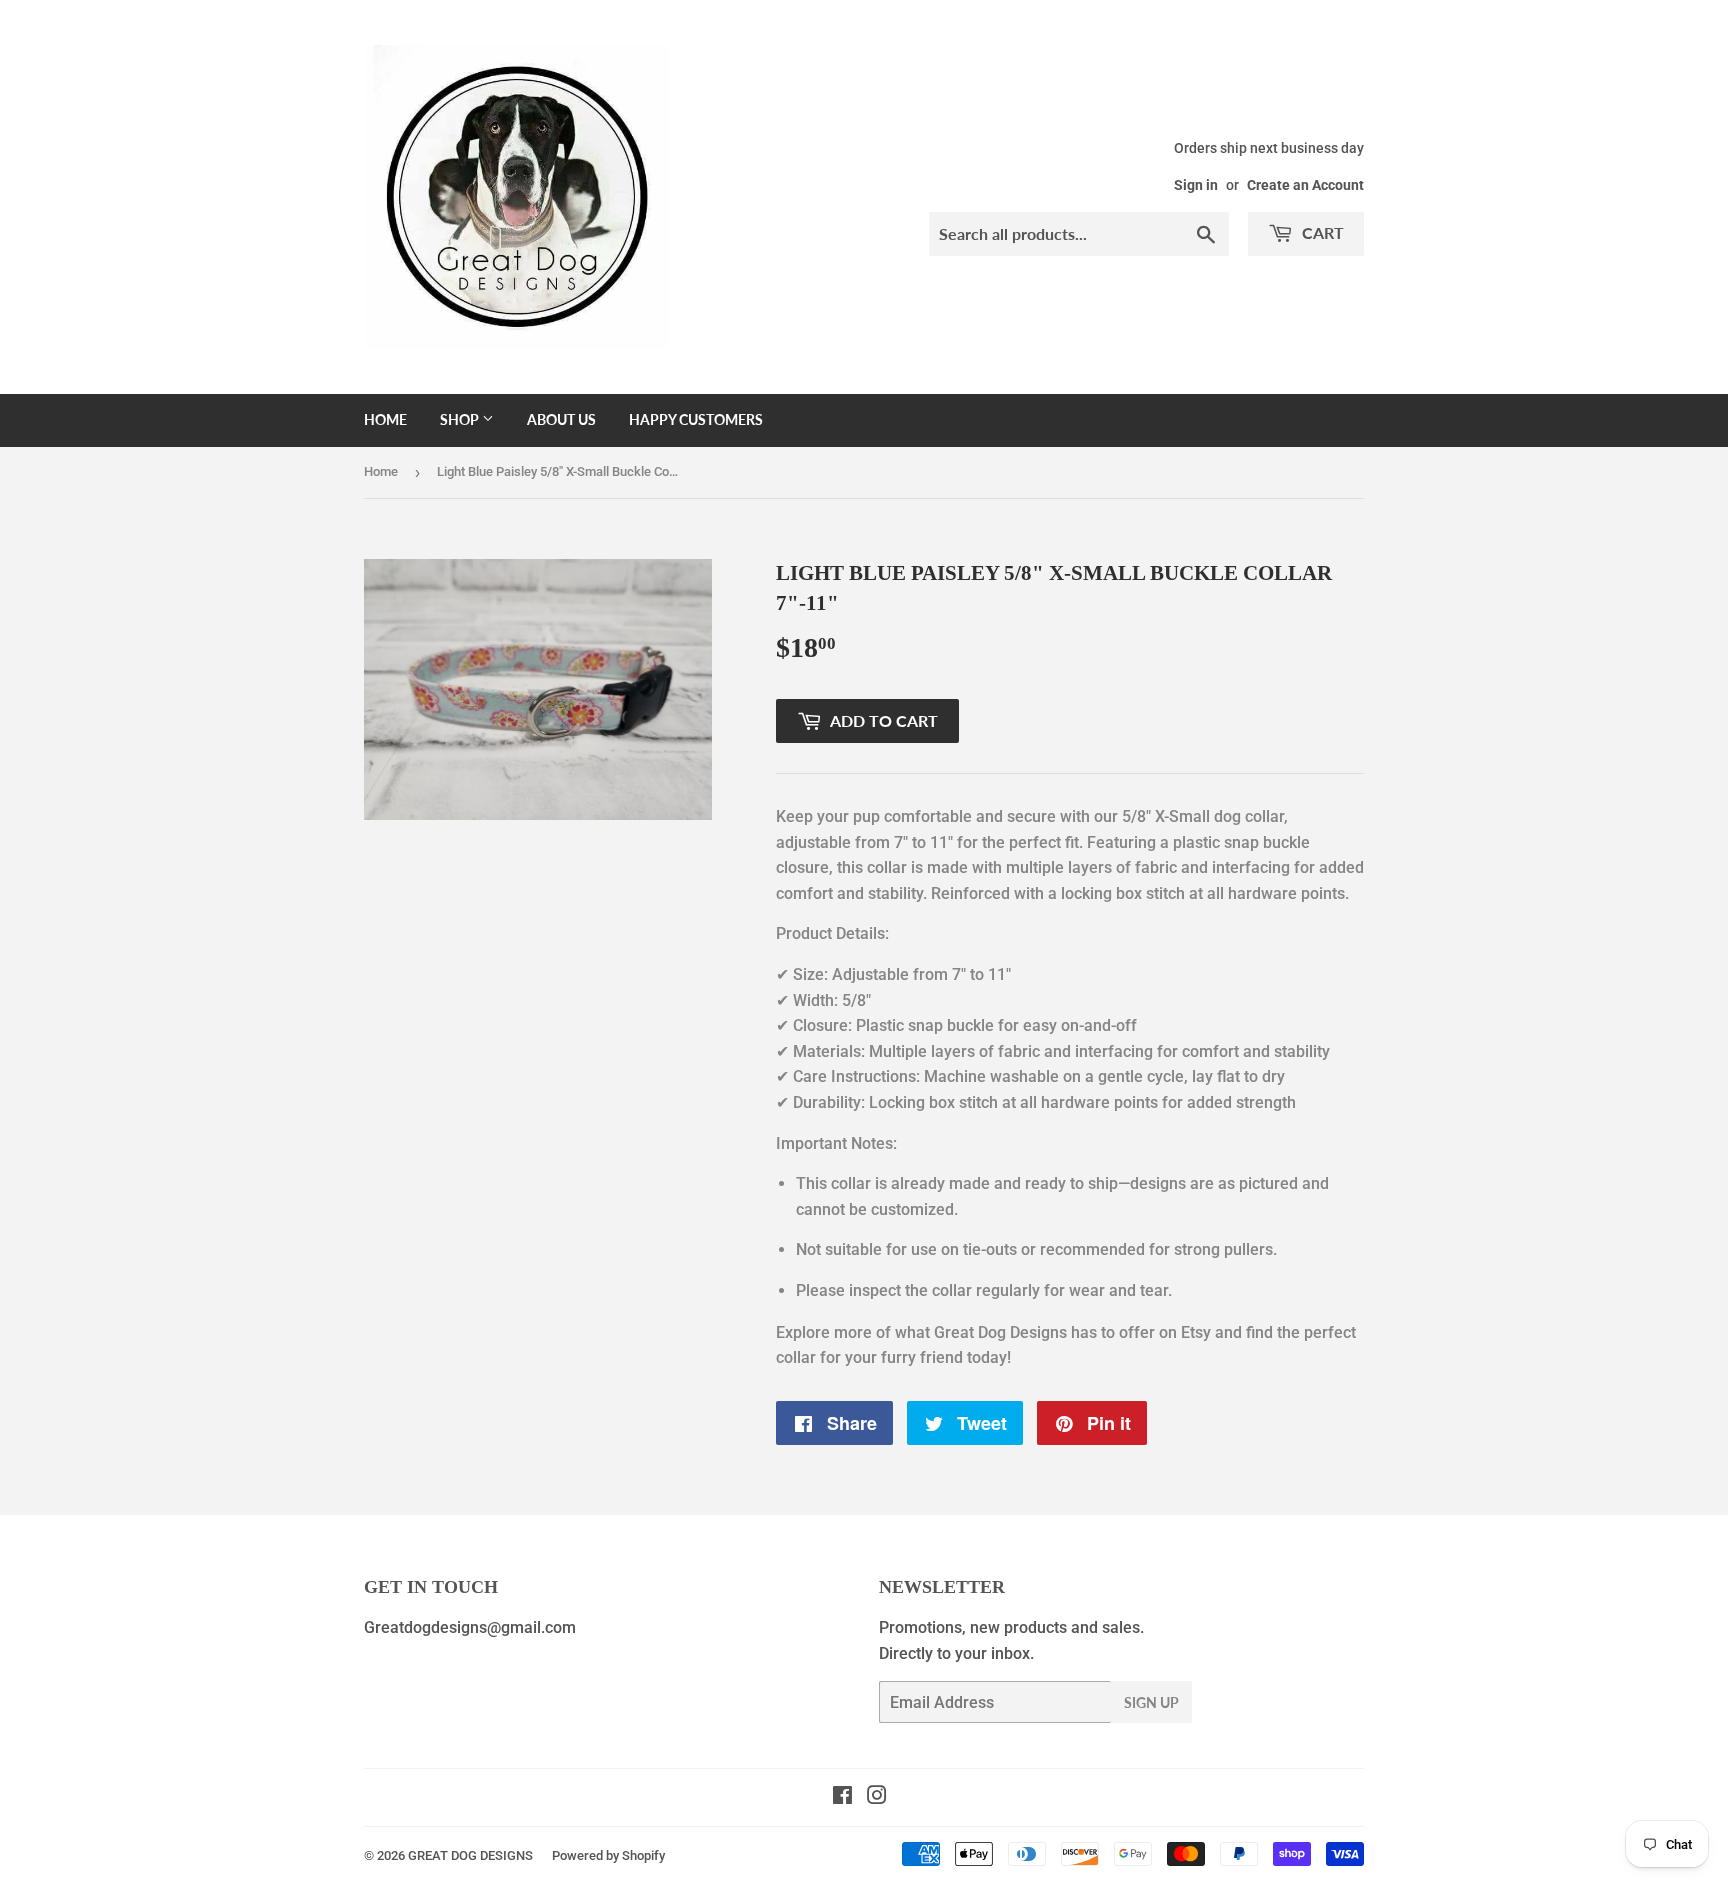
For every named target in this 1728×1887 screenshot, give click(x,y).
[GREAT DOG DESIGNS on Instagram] (877, 1797)
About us (561, 419)
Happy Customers (696, 419)
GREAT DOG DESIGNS (470, 1855)
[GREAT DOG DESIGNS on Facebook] (842, 1797)
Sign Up (1151, 1702)
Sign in (1196, 185)
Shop (461, 419)
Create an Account (1305, 185)
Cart (1321, 232)
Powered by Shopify (608, 1855)
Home (385, 419)
